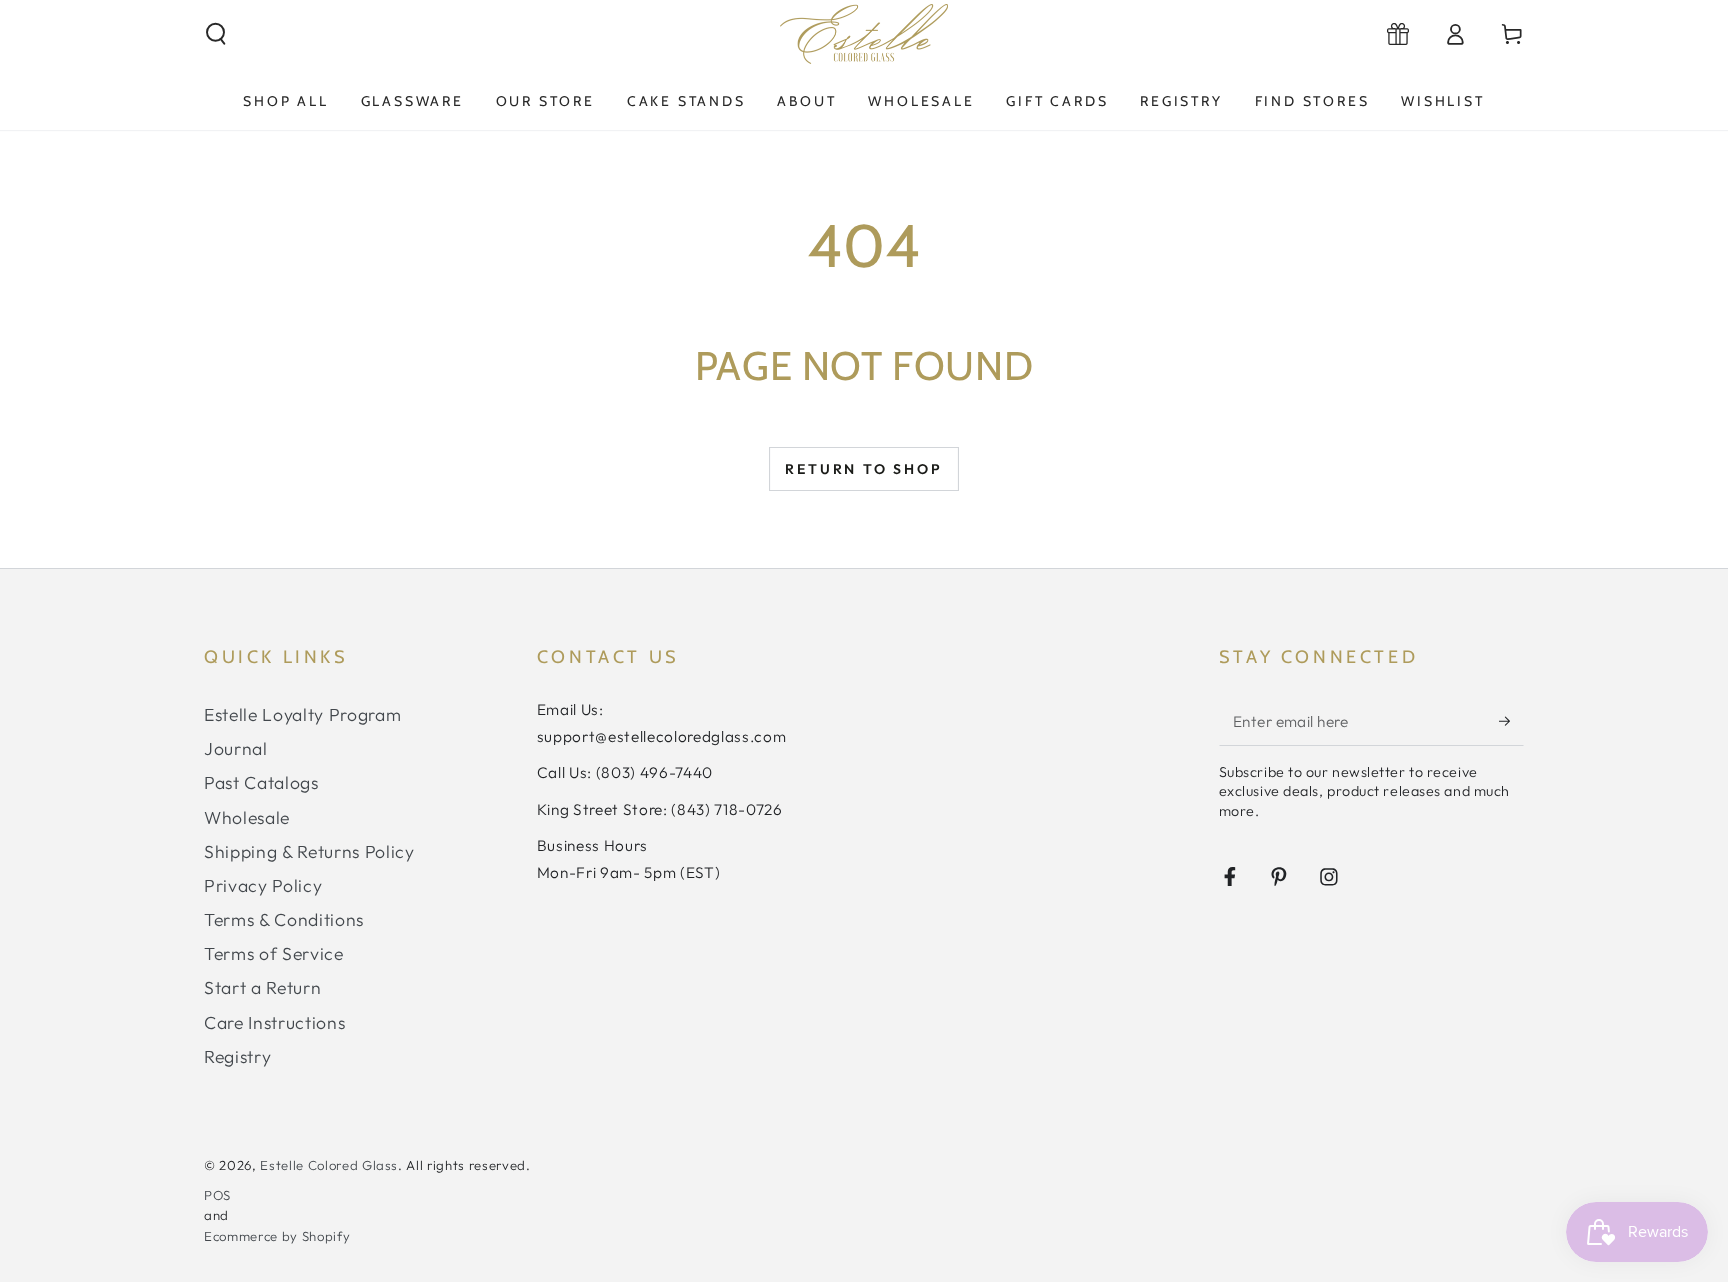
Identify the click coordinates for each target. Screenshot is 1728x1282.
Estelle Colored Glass (329, 1165)
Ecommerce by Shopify (277, 1236)
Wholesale (247, 817)
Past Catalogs (261, 782)
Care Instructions (274, 1022)
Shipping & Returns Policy (309, 851)
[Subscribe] (1511, 721)
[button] (216, 34)
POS (217, 1195)
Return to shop (863, 469)
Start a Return (262, 987)
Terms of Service (274, 953)
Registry (237, 1056)
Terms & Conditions (284, 919)
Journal (236, 748)
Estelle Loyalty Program (302, 714)
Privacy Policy (263, 885)
